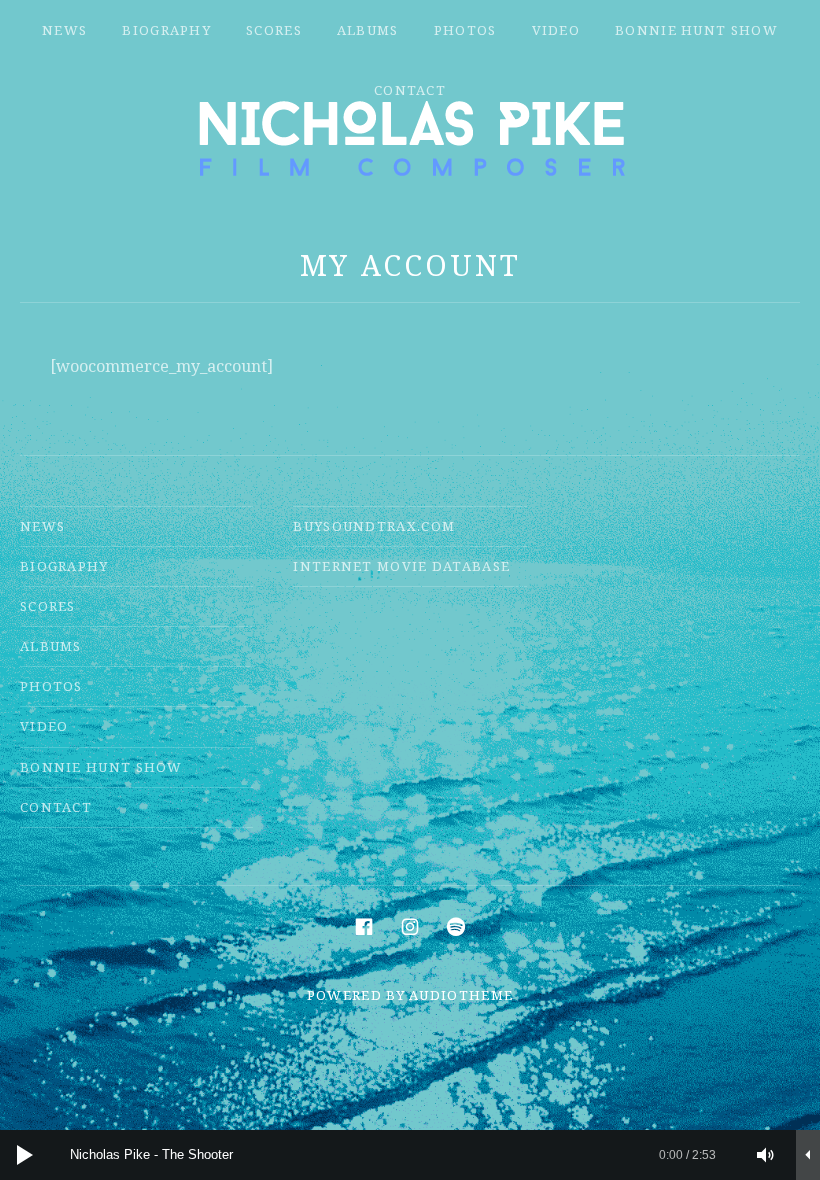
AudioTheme (461, 995)
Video (556, 30)
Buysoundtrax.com (374, 526)
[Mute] (766, 1155)
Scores (274, 30)
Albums (368, 30)
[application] (410, 1155)
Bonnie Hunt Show (696, 30)
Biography (166, 30)
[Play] (25, 1155)
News (64, 30)
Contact (410, 90)
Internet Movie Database (401, 566)
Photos (465, 30)
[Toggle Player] (808, 1155)
